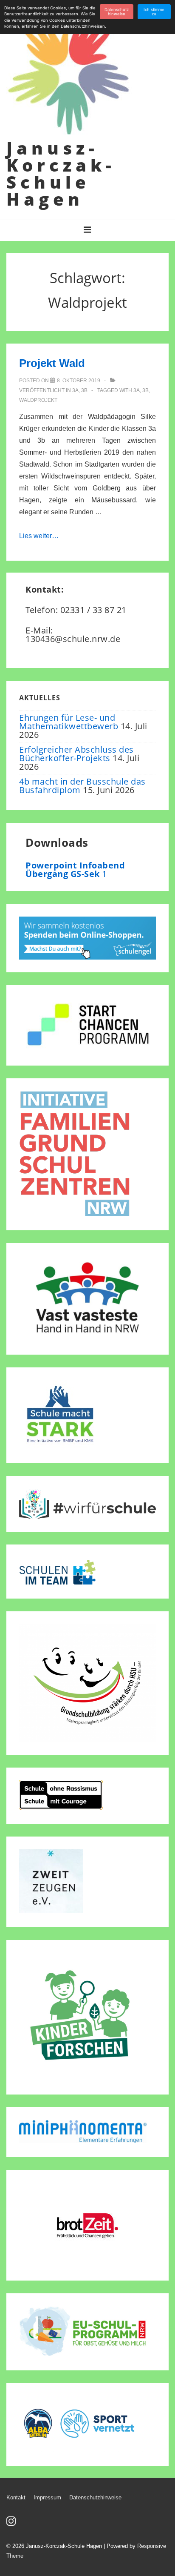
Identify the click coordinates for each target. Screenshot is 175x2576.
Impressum (47, 2497)
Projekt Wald (52, 363)
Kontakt (16, 2497)
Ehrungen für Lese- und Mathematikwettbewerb (69, 722)
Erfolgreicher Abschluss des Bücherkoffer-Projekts (76, 754)
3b (84, 390)
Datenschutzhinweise (95, 2497)
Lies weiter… (39, 536)
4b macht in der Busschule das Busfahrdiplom (82, 786)
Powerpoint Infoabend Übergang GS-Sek (75, 870)
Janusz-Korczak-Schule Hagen (61, 173)
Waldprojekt (38, 400)
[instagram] (12, 2524)
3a (75, 390)
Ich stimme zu (154, 12)
